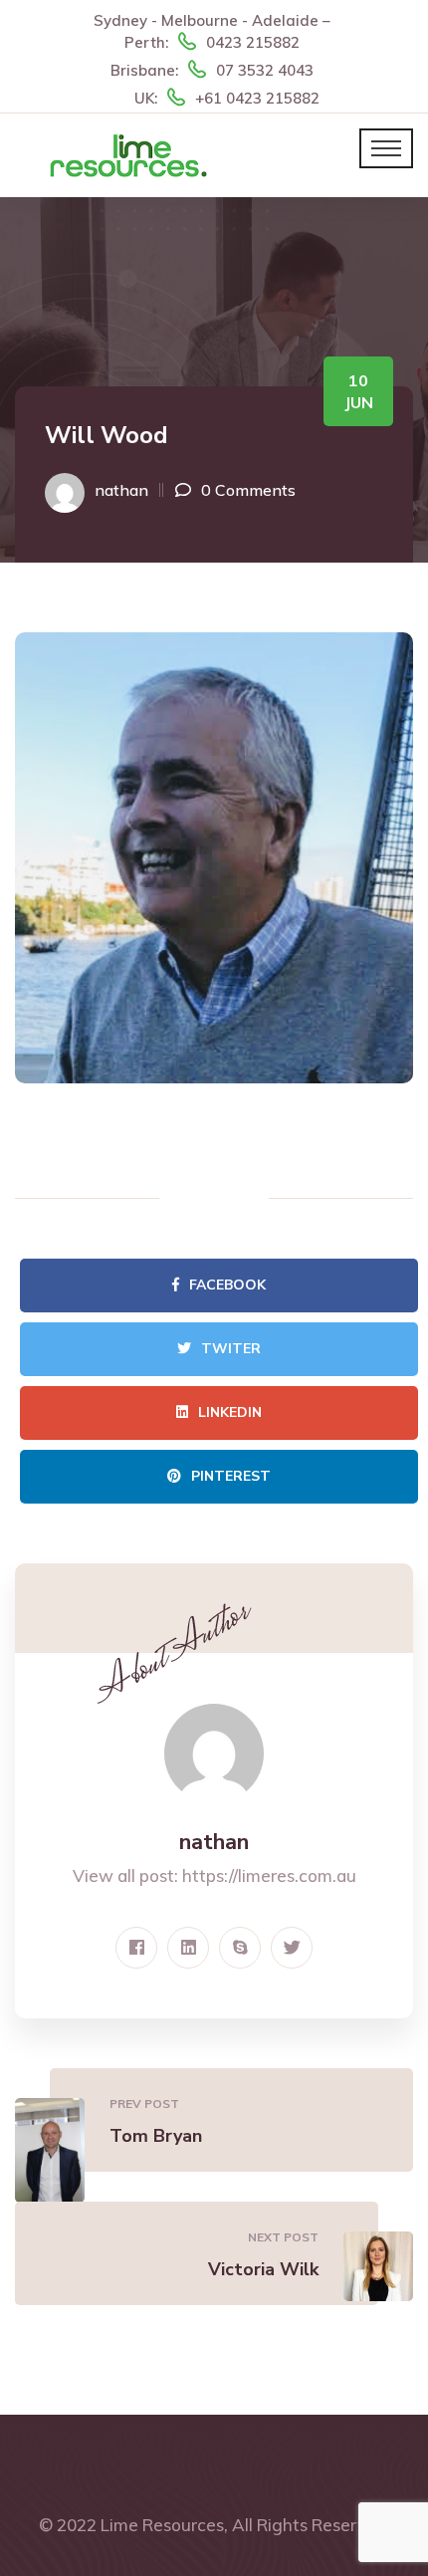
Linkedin (230, 1412)
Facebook (227, 1285)
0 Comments (248, 490)
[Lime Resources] (128, 154)
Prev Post (144, 2104)
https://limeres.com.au (269, 1875)
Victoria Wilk (263, 2269)
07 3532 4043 (265, 70)
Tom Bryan (156, 2136)
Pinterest (231, 1476)
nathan (121, 490)
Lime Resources (162, 2525)
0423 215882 (253, 42)
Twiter (231, 1349)
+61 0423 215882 (257, 98)
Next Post (283, 2237)
